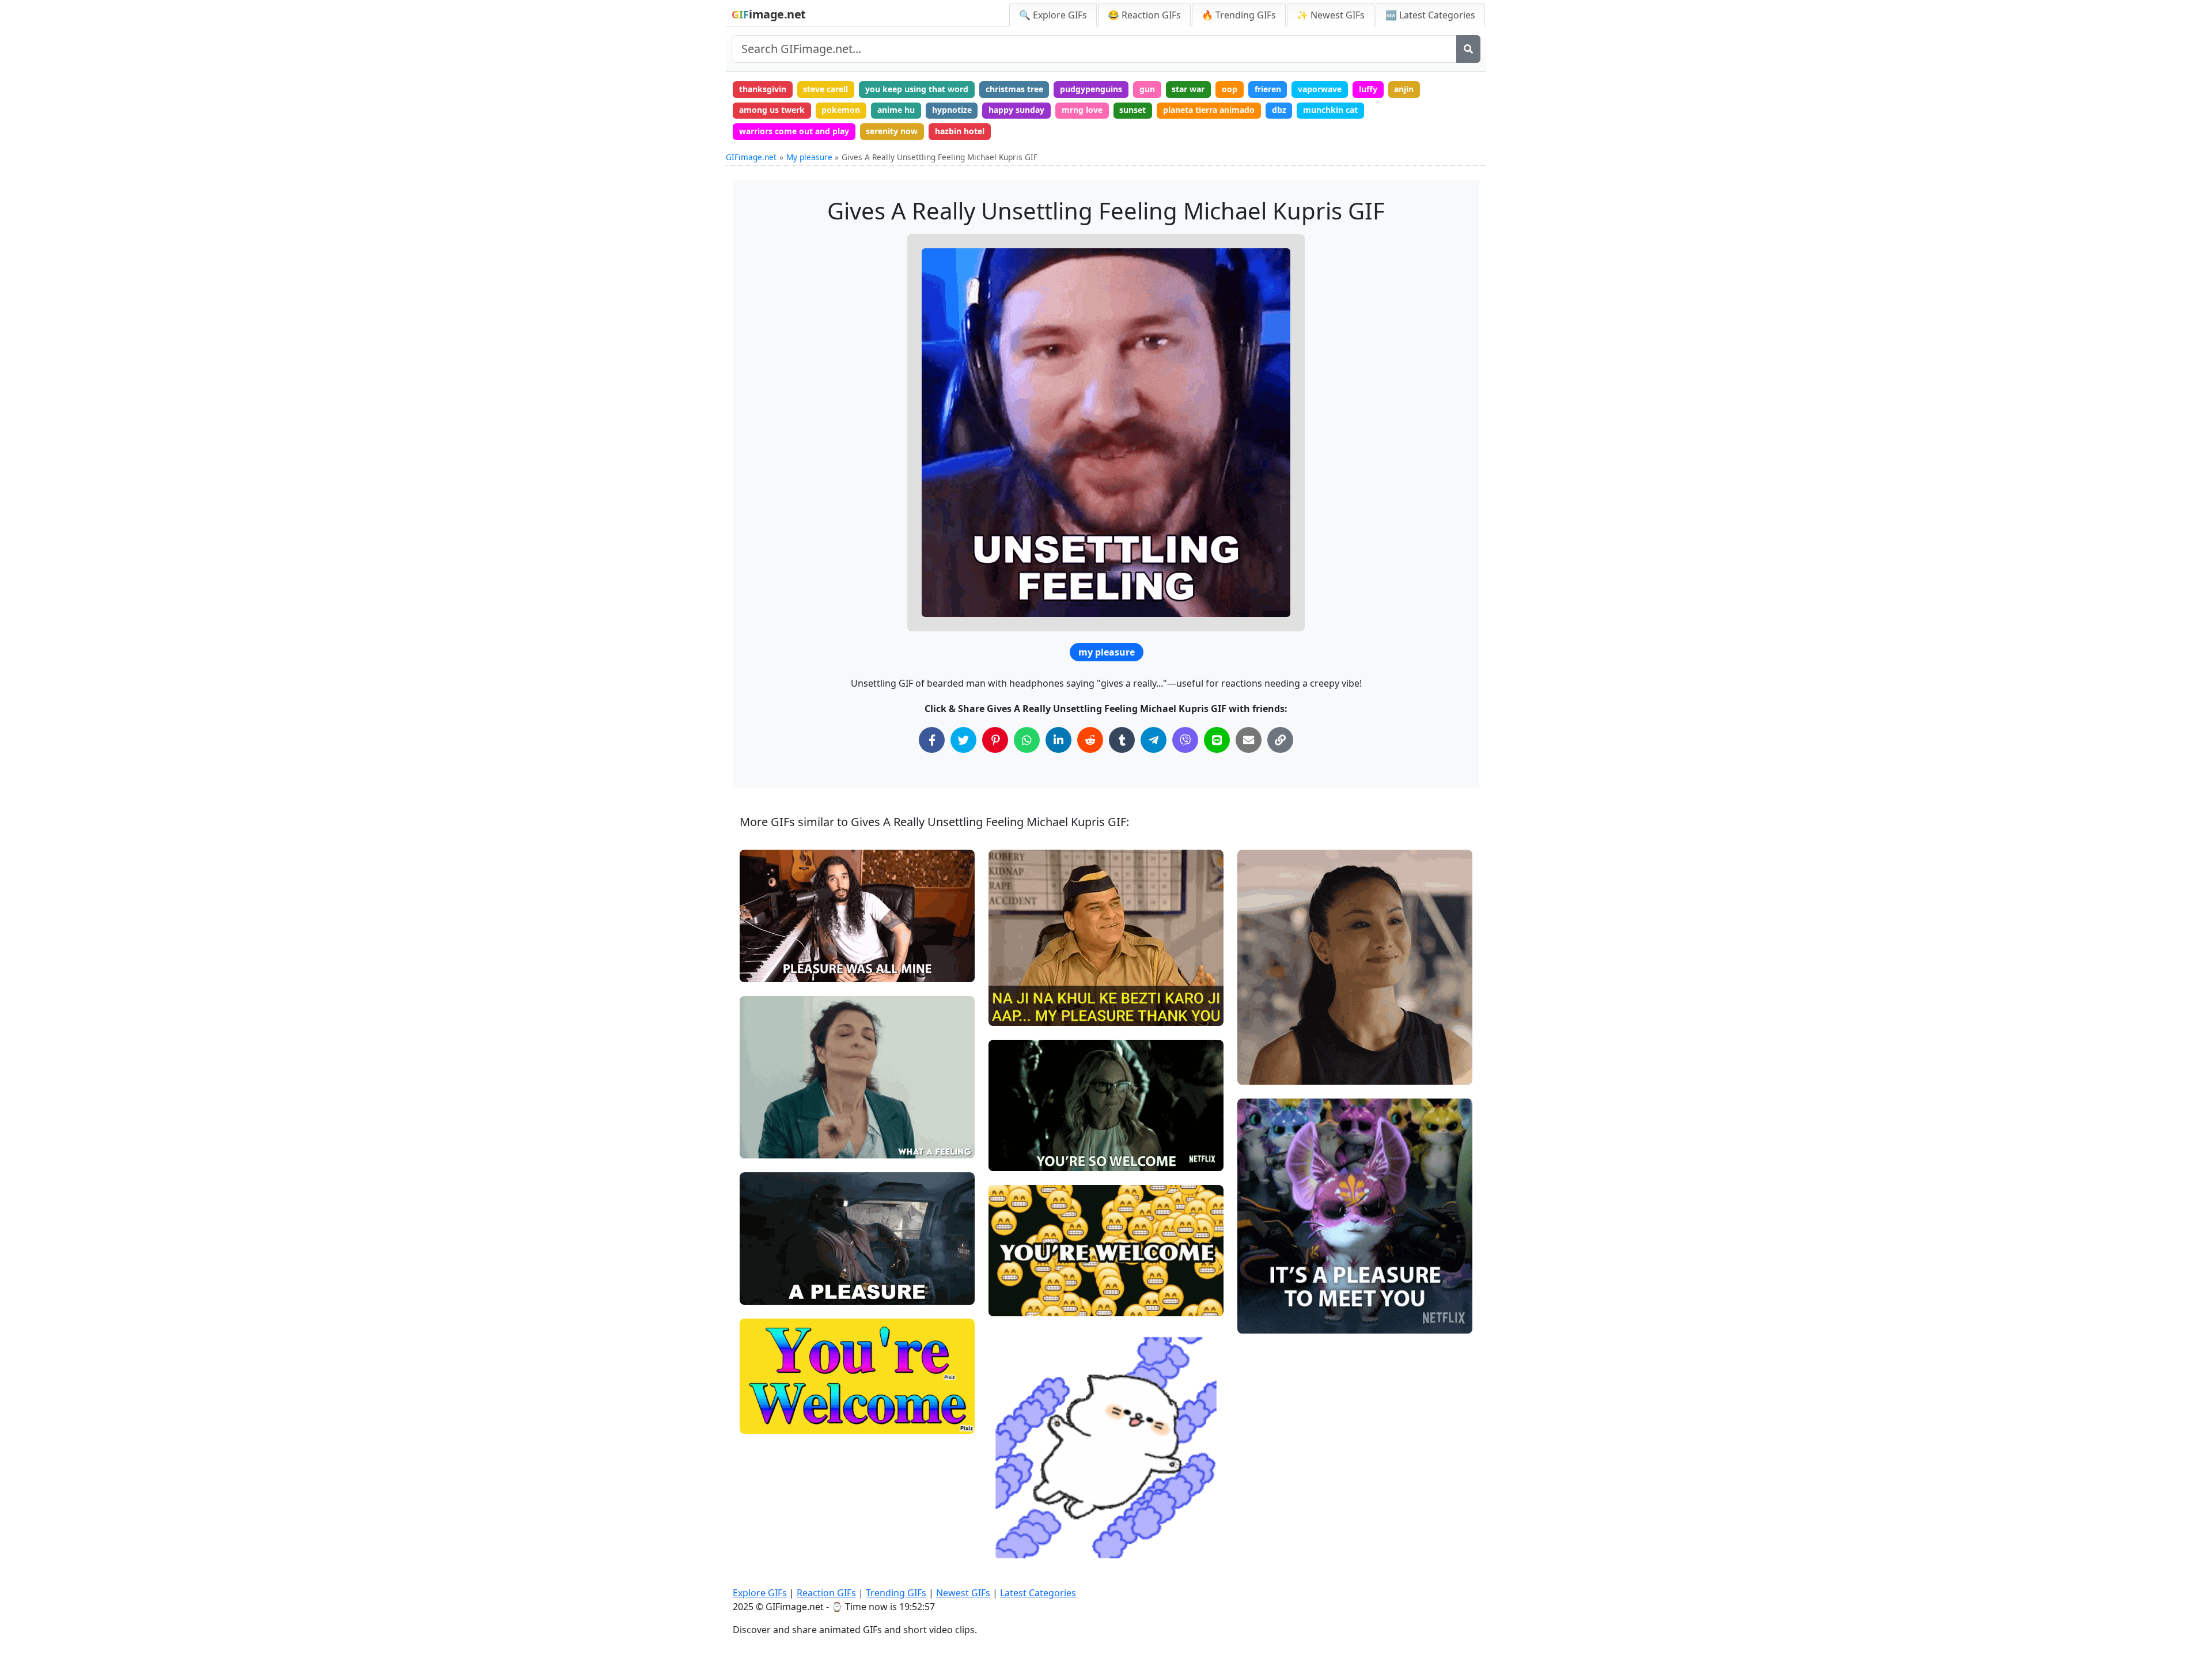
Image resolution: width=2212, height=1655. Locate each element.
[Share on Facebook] (932, 740)
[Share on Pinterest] (995, 740)
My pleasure (809, 157)
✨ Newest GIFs (1331, 15)
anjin (1404, 89)
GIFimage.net (751, 157)
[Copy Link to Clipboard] (1280, 740)
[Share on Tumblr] (1122, 740)
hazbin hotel (960, 131)
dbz (1279, 110)
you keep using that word (917, 89)
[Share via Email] (1249, 740)
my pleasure (1107, 652)
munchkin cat (1330, 110)
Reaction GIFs (826, 1593)
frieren (1268, 89)
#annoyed (768, 1145)
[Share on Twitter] (963, 740)
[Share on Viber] (1185, 740)
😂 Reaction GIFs (1144, 15)
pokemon (841, 110)
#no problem (774, 949)
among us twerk (772, 110)
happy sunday (1016, 110)
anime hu (896, 110)
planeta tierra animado (1209, 110)
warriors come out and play (794, 131)
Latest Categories (1038, 1593)
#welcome (770, 1420)
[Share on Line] (1217, 740)
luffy (1368, 89)
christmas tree (1014, 89)
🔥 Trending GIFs (1239, 15)
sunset (1132, 110)
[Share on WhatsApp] (1027, 740)
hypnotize (952, 110)
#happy (764, 968)
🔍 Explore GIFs (1053, 15)
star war (1188, 89)
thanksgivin (763, 89)
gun (1147, 89)
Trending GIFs (896, 1593)
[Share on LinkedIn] (1058, 740)
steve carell (825, 89)
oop (1230, 89)
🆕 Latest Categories (1430, 15)
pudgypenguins (1091, 89)
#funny (763, 1125)
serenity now (892, 131)
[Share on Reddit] (1090, 740)
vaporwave (1320, 89)
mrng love (1082, 110)
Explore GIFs (760, 1593)
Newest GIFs (963, 1593)
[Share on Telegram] (1154, 740)
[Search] (1468, 49)
